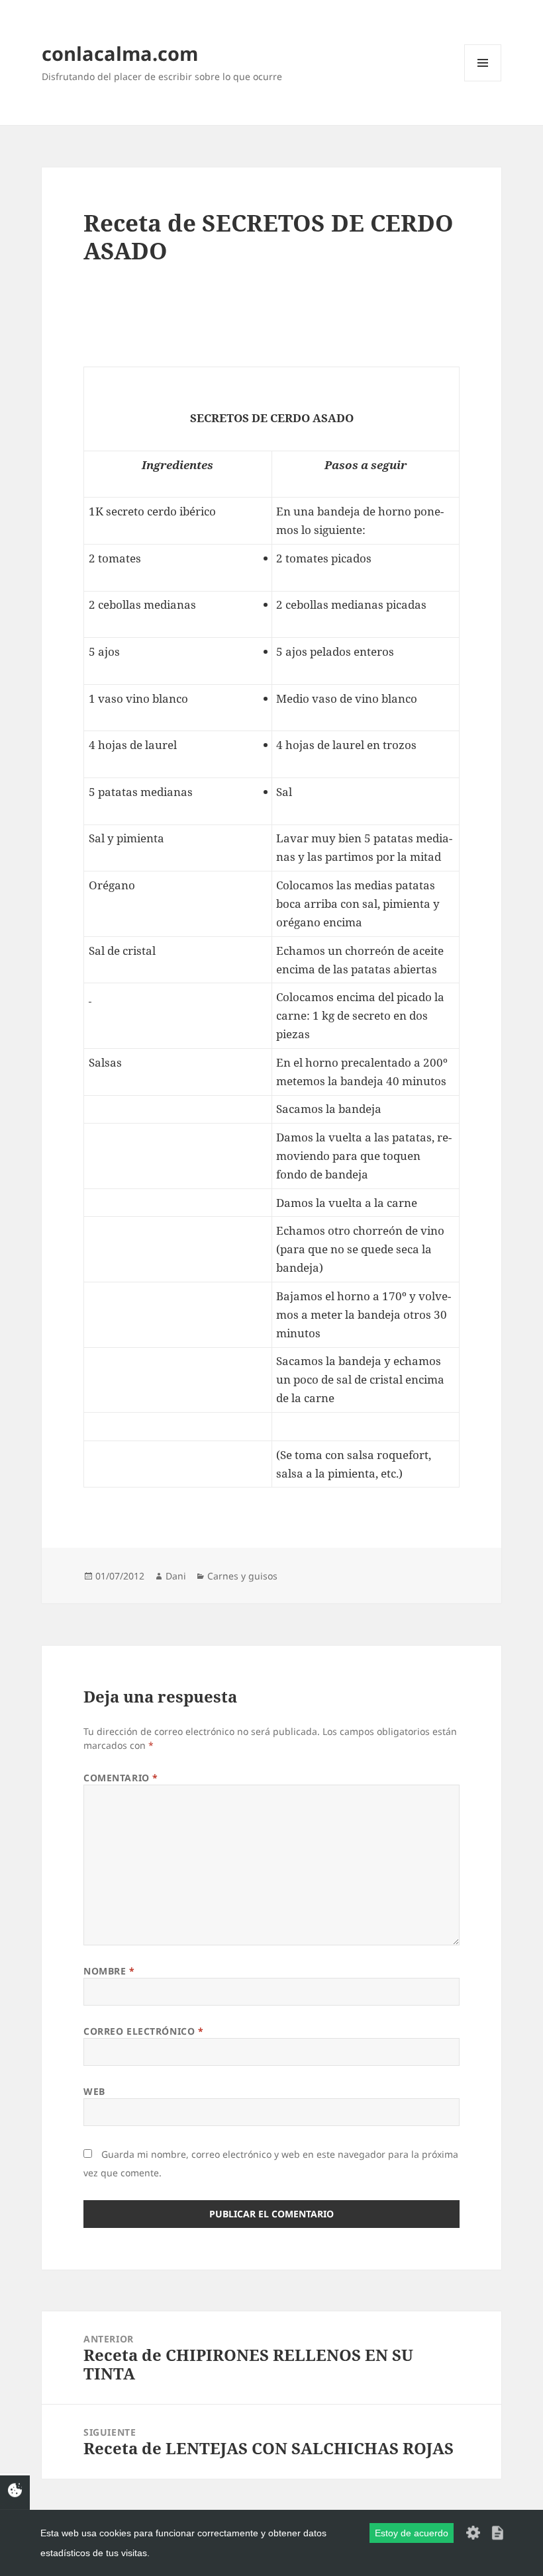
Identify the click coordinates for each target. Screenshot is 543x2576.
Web (94, 2091)
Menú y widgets (483, 81)
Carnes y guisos (242, 1576)
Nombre (109, 1971)
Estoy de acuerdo (412, 2533)
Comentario (121, 1778)
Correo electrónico (143, 2031)
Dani (176, 1576)
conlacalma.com (120, 53)
